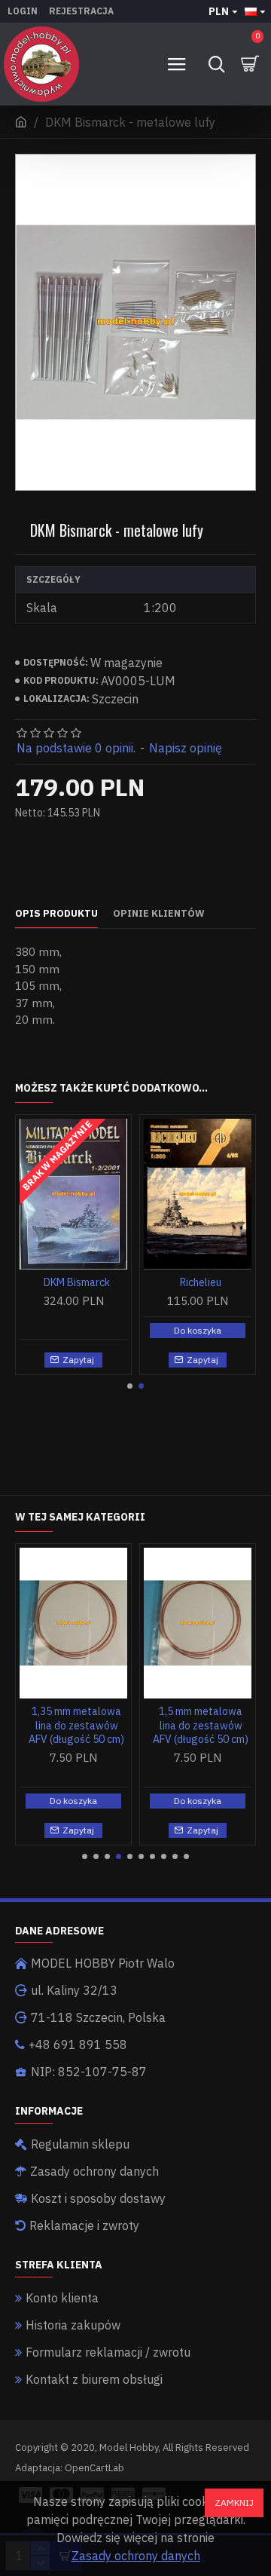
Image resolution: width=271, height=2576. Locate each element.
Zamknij (234, 2502)
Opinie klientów (159, 914)
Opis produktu (56, 914)
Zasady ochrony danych (136, 2556)
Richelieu (201, 1282)
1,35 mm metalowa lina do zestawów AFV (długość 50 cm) (76, 1725)
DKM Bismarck (77, 1282)
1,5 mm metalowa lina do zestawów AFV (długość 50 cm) (201, 1725)
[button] (130, 1386)
